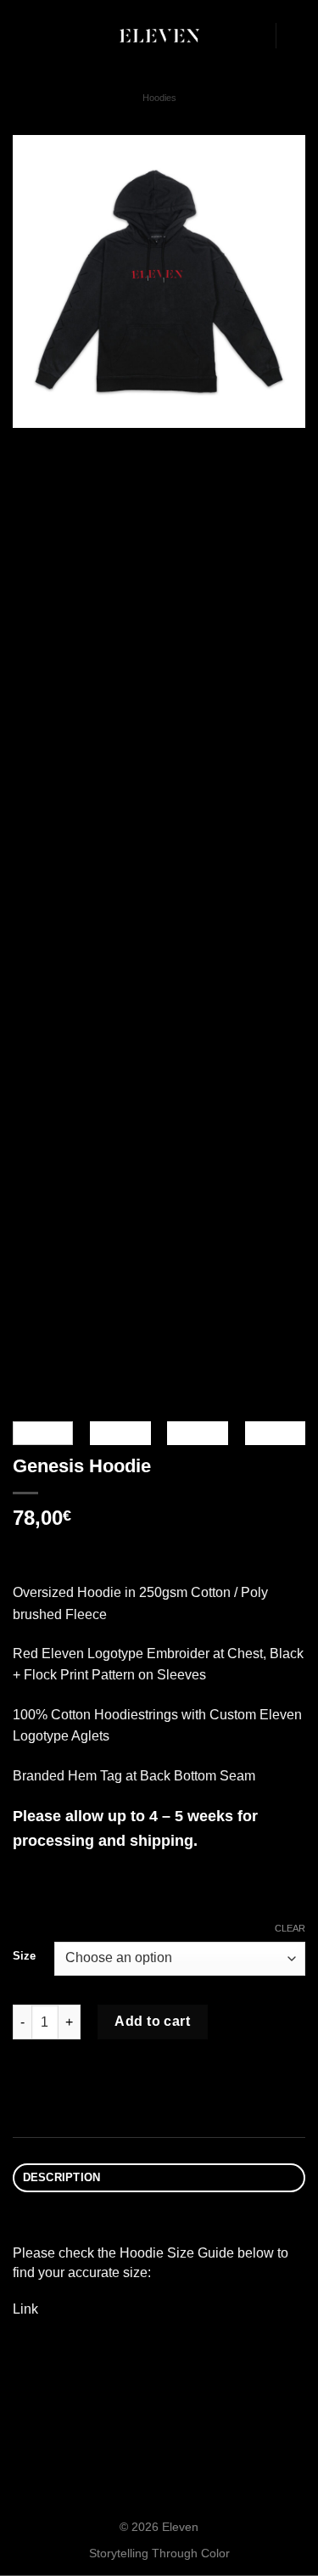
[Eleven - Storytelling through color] (159, 36)
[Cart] (297, 36)
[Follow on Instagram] (230, 36)
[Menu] (23, 35)
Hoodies (159, 98)
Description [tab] (62, 2177)
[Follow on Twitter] (252, 36)
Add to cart (152, 2021)
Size (24, 1956)
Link (25, 2309)
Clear (290, 1928)
